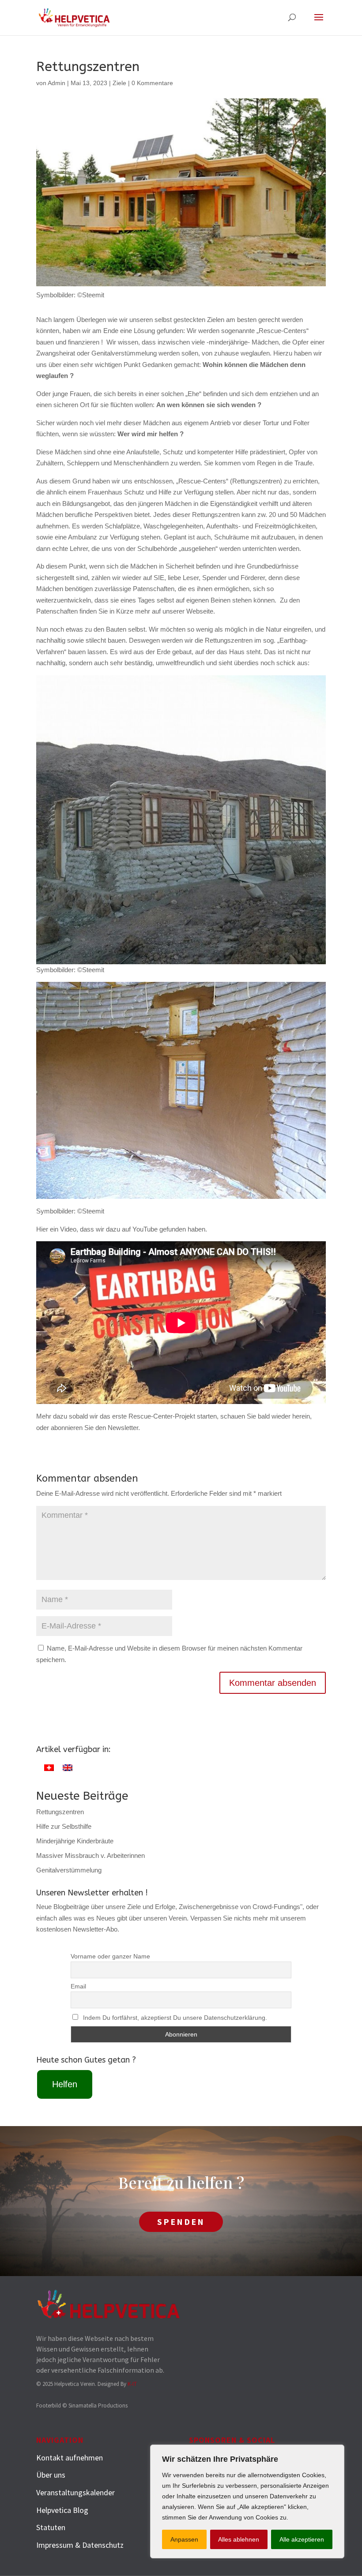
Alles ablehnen (239, 2539)
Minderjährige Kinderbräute (75, 1841)
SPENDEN (181, 2222)
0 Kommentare (152, 83)
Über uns (51, 2475)
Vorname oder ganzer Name (110, 1956)
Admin (57, 83)
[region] (247, 2501)
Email (78, 1986)
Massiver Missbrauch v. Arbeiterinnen (90, 1855)
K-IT (132, 2384)
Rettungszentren (60, 1812)
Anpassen (184, 2539)
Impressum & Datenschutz (80, 2545)
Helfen (65, 2084)
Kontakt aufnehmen (70, 2458)
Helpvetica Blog (62, 2510)
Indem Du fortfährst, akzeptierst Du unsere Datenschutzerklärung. (175, 2018)
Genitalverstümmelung (69, 1870)
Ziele (119, 83)
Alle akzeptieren (302, 2539)
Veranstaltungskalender (75, 2492)
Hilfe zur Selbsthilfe (64, 1826)
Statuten (51, 2527)
